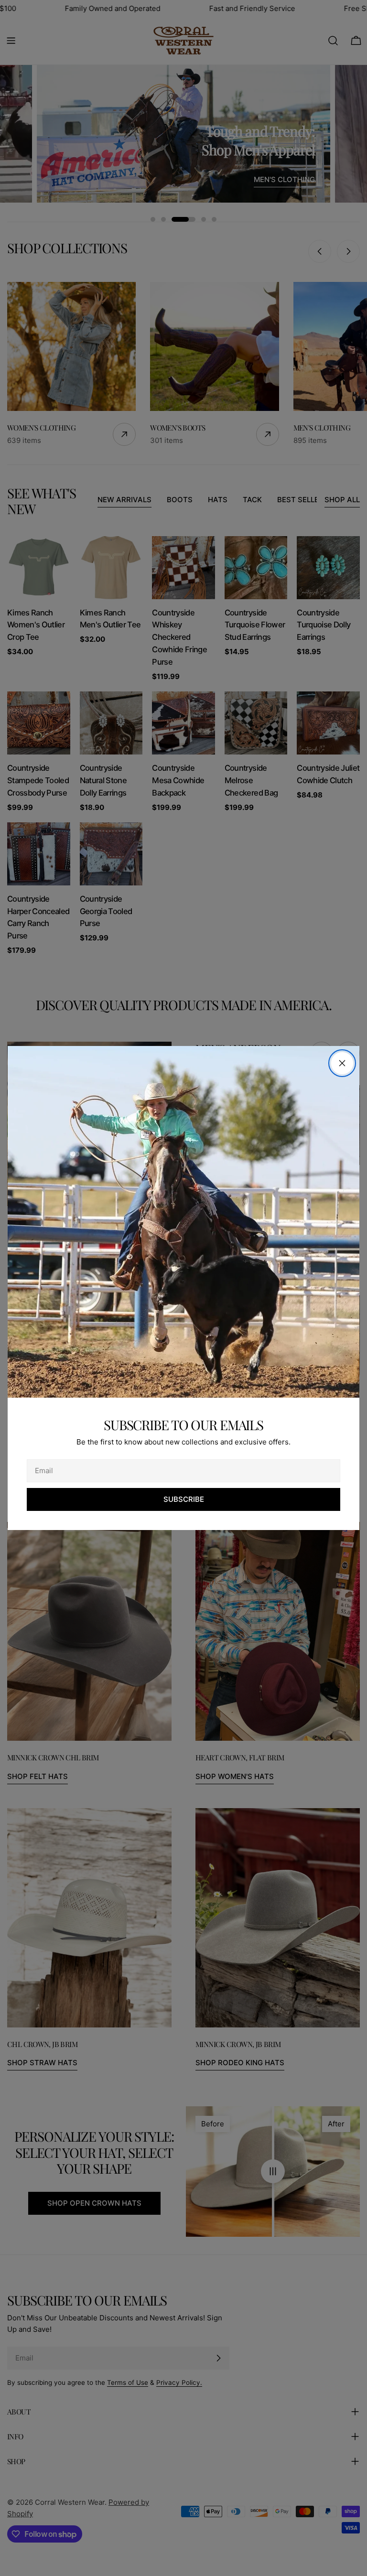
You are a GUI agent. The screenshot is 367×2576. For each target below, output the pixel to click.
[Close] (342, 1063)
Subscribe (184, 1499)
